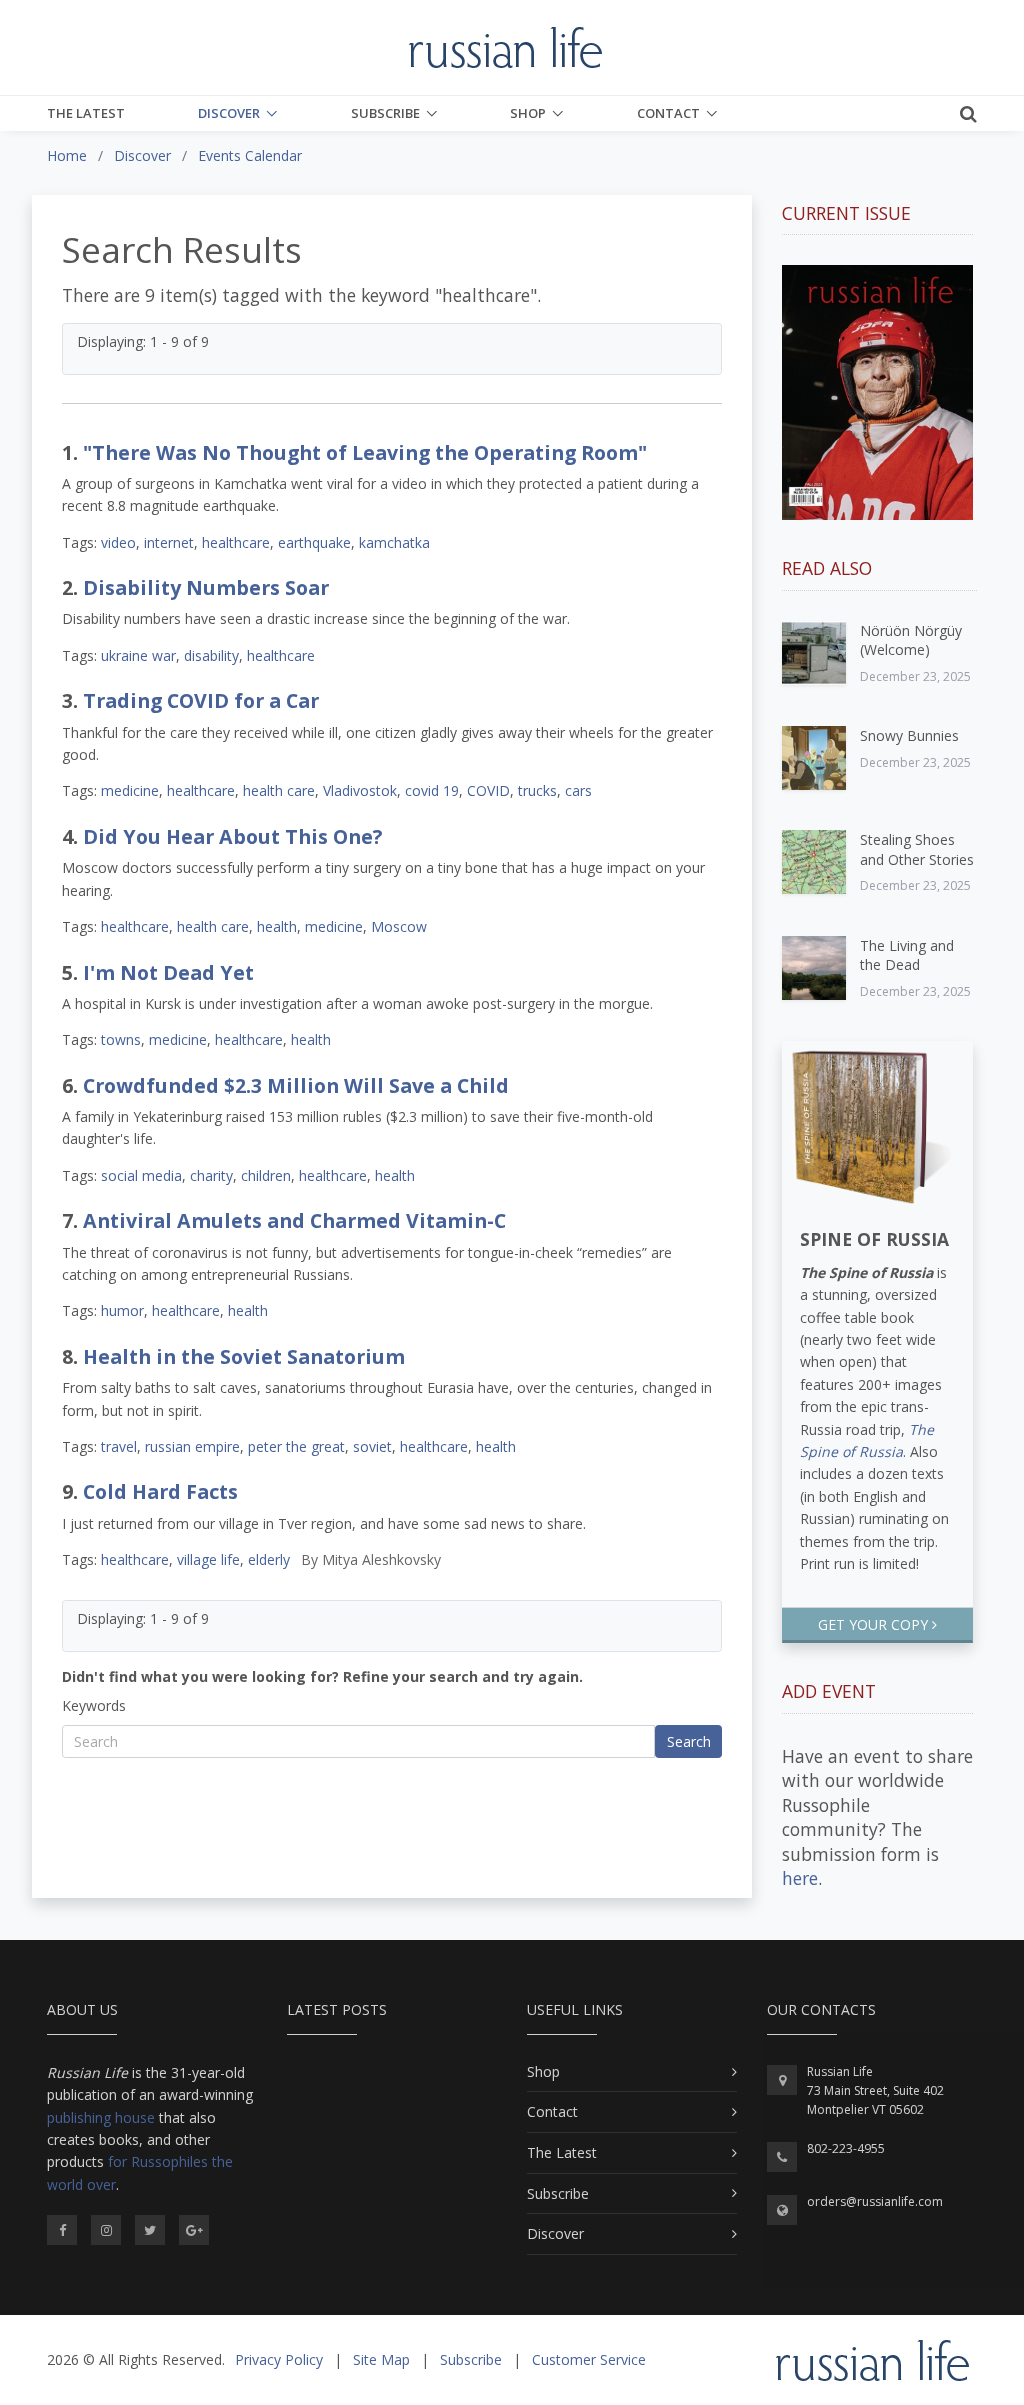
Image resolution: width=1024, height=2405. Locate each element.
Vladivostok (360, 790)
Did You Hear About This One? (232, 836)
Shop (528, 113)
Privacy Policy (279, 2359)
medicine (130, 790)
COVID (488, 790)
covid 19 (432, 790)
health (277, 926)
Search (689, 1741)
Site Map (381, 2359)
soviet (372, 1446)
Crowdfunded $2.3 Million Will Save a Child (296, 1085)
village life (208, 1559)
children (266, 1175)
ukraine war (138, 655)
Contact (668, 113)
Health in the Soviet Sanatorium (244, 1356)
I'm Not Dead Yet (168, 972)
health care (279, 790)
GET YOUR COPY (875, 1624)
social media (141, 1175)
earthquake (314, 542)
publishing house (101, 2117)
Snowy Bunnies (909, 735)
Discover (229, 113)
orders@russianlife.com (875, 2201)
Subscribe (385, 113)
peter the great (296, 1446)
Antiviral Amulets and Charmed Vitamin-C (294, 1220)
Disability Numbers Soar (206, 587)
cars (578, 790)
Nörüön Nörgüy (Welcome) (911, 640)
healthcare (236, 542)
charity (211, 1175)
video (118, 542)
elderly (269, 1559)
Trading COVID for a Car (201, 700)
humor (122, 1310)
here (800, 1878)
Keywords (94, 1705)
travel (119, 1446)
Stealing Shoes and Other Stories (917, 849)
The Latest (86, 113)
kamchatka (394, 542)
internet (169, 542)
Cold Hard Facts (160, 1491)
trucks (537, 790)
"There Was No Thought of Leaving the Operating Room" (365, 452)
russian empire (192, 1446)
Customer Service (589, 2359)
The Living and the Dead (907, 955)
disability (211, 655)
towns (121, 1039)
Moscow (399, 926)
